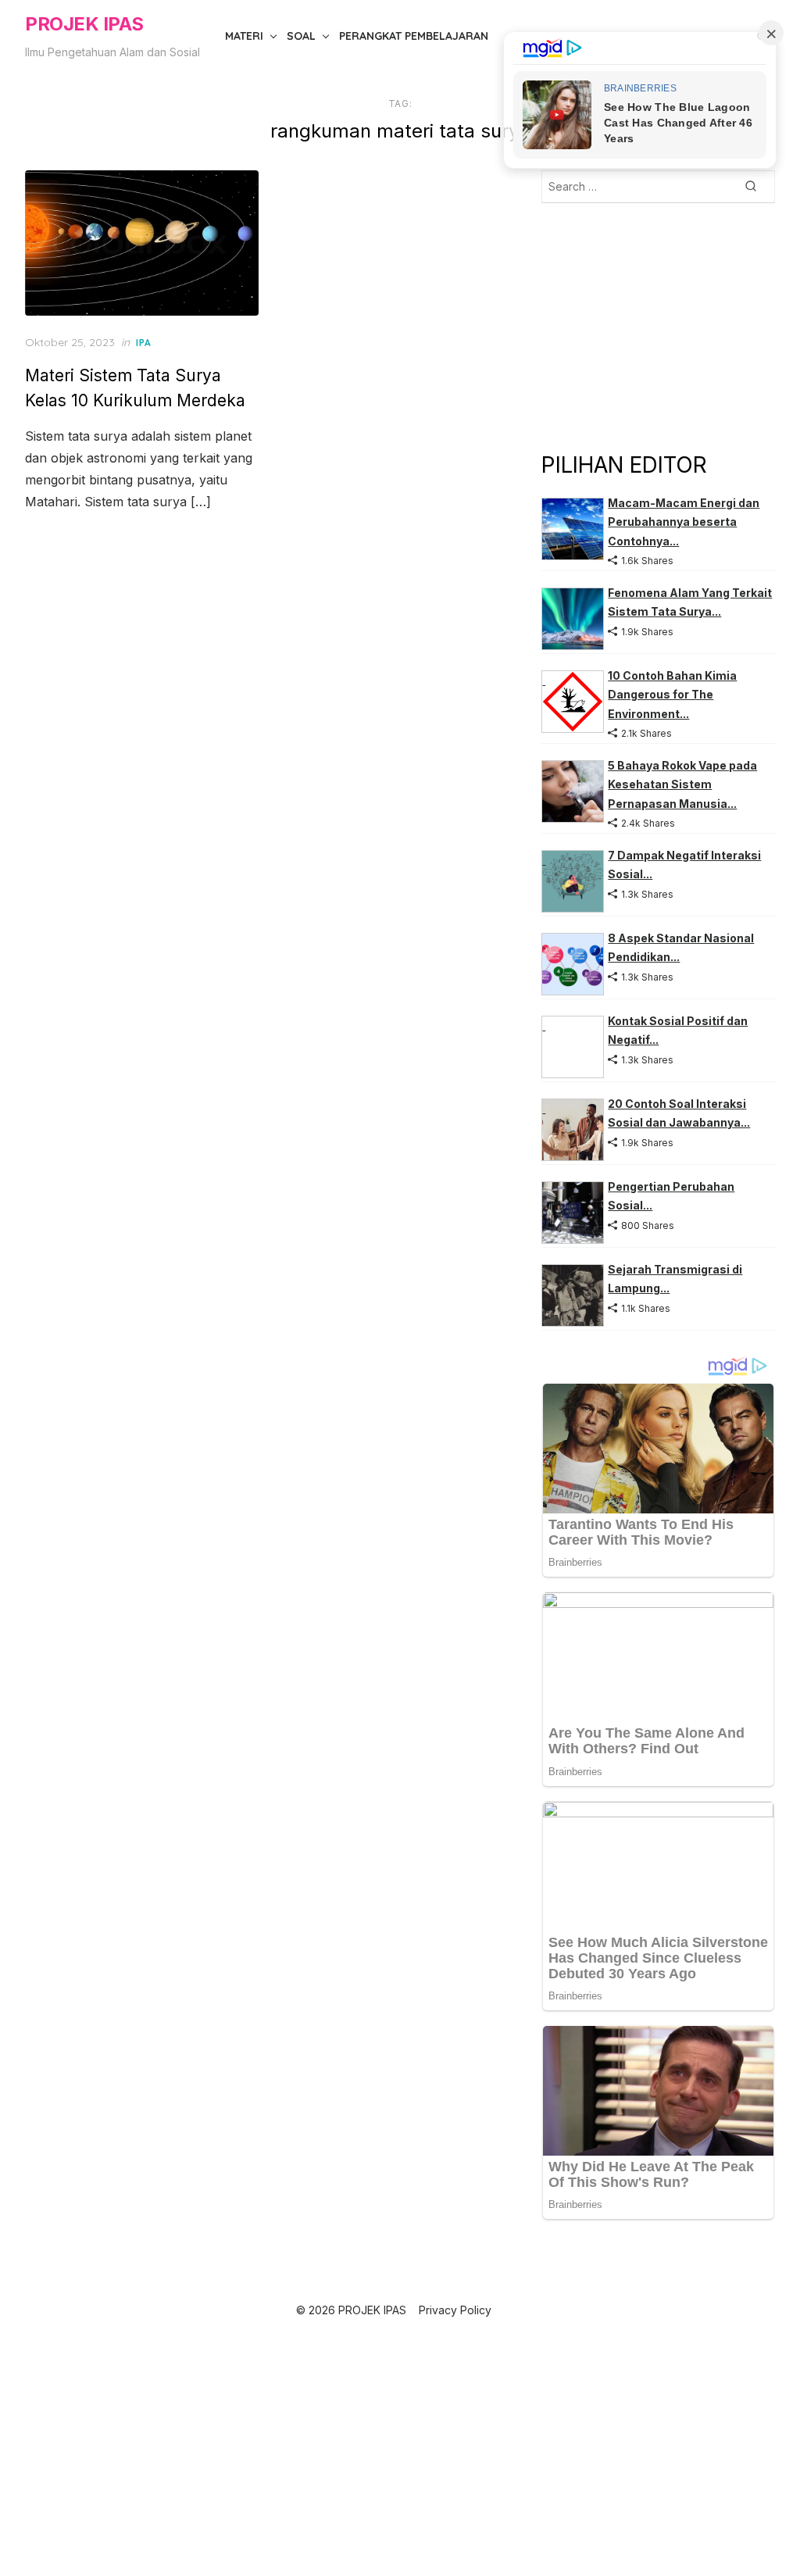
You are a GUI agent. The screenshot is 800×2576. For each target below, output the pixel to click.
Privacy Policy (455, 2310)
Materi (244, 36)
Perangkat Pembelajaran (414, 36)
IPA (144, 343)
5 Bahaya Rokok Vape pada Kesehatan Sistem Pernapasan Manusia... (682, 784)
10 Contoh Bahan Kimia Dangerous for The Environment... (672, 695)
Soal (301, 36)
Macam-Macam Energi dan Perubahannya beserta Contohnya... (684, 522)
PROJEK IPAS (84, 24)
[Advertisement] (658, 326)
